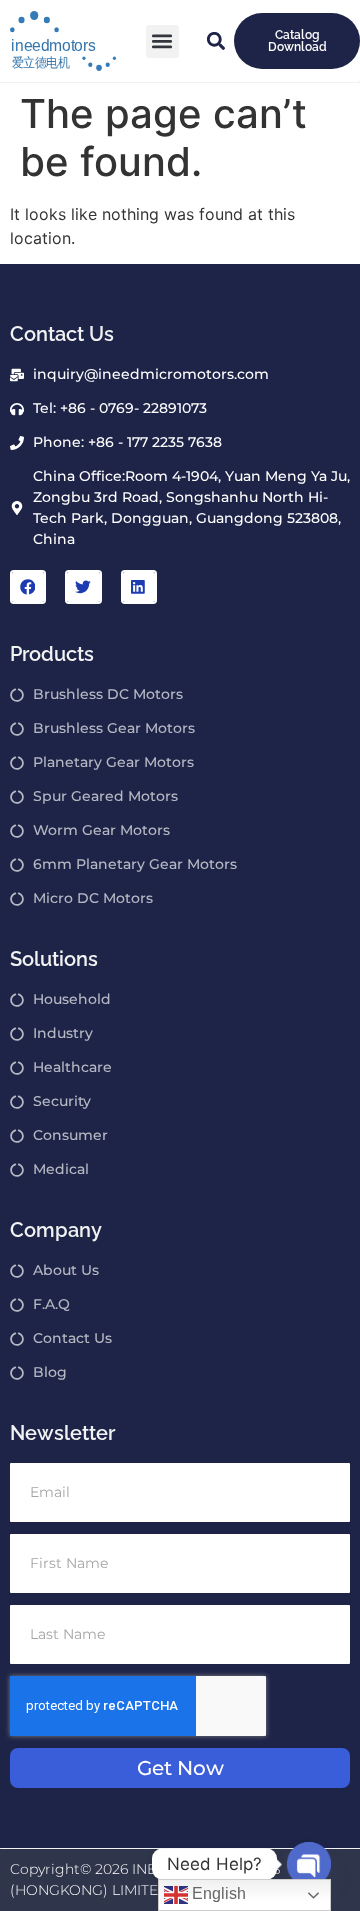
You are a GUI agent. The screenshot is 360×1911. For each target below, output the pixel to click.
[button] (162, 41)
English (217, 1893)
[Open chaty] (309, 1864)
